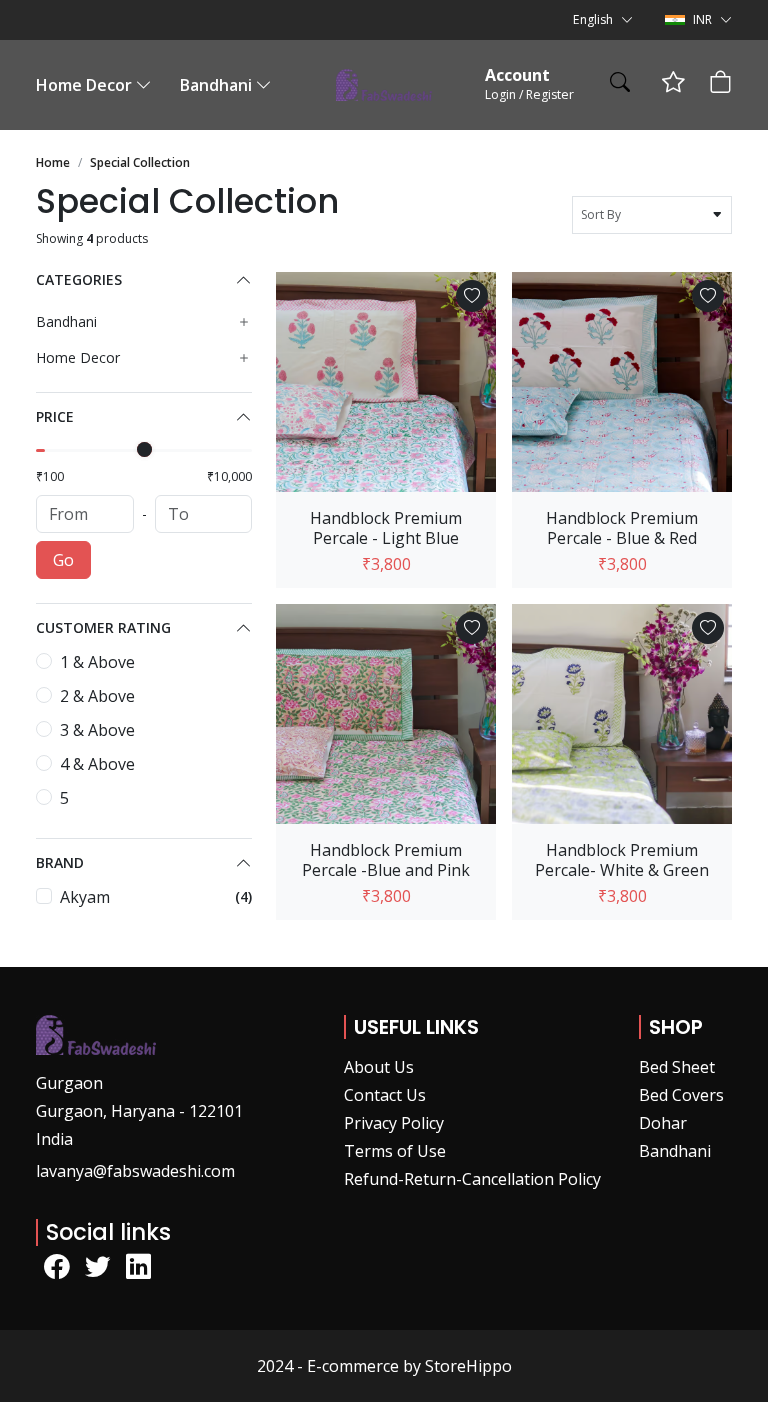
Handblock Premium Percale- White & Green (622, 860)
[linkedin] (138, 1268)
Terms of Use (395, 1151)
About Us (379, 1067)
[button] (603, 20)
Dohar (663, 1123)
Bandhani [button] (66, 322)
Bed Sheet (677, 1067)
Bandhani (216, 85)
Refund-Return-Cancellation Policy (472, 1179)
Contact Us (385, 1095)
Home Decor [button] (78, 358)
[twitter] (97, 1268)
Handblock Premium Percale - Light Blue (386, 528)
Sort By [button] (604, 214)
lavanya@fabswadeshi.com (135, 1171)
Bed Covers (681, 1095)
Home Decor (84, 85)
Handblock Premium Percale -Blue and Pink (386, 860)
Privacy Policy (394, 1123)
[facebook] (56, 1268)
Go (63, 560)
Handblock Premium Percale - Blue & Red (622, 528)
